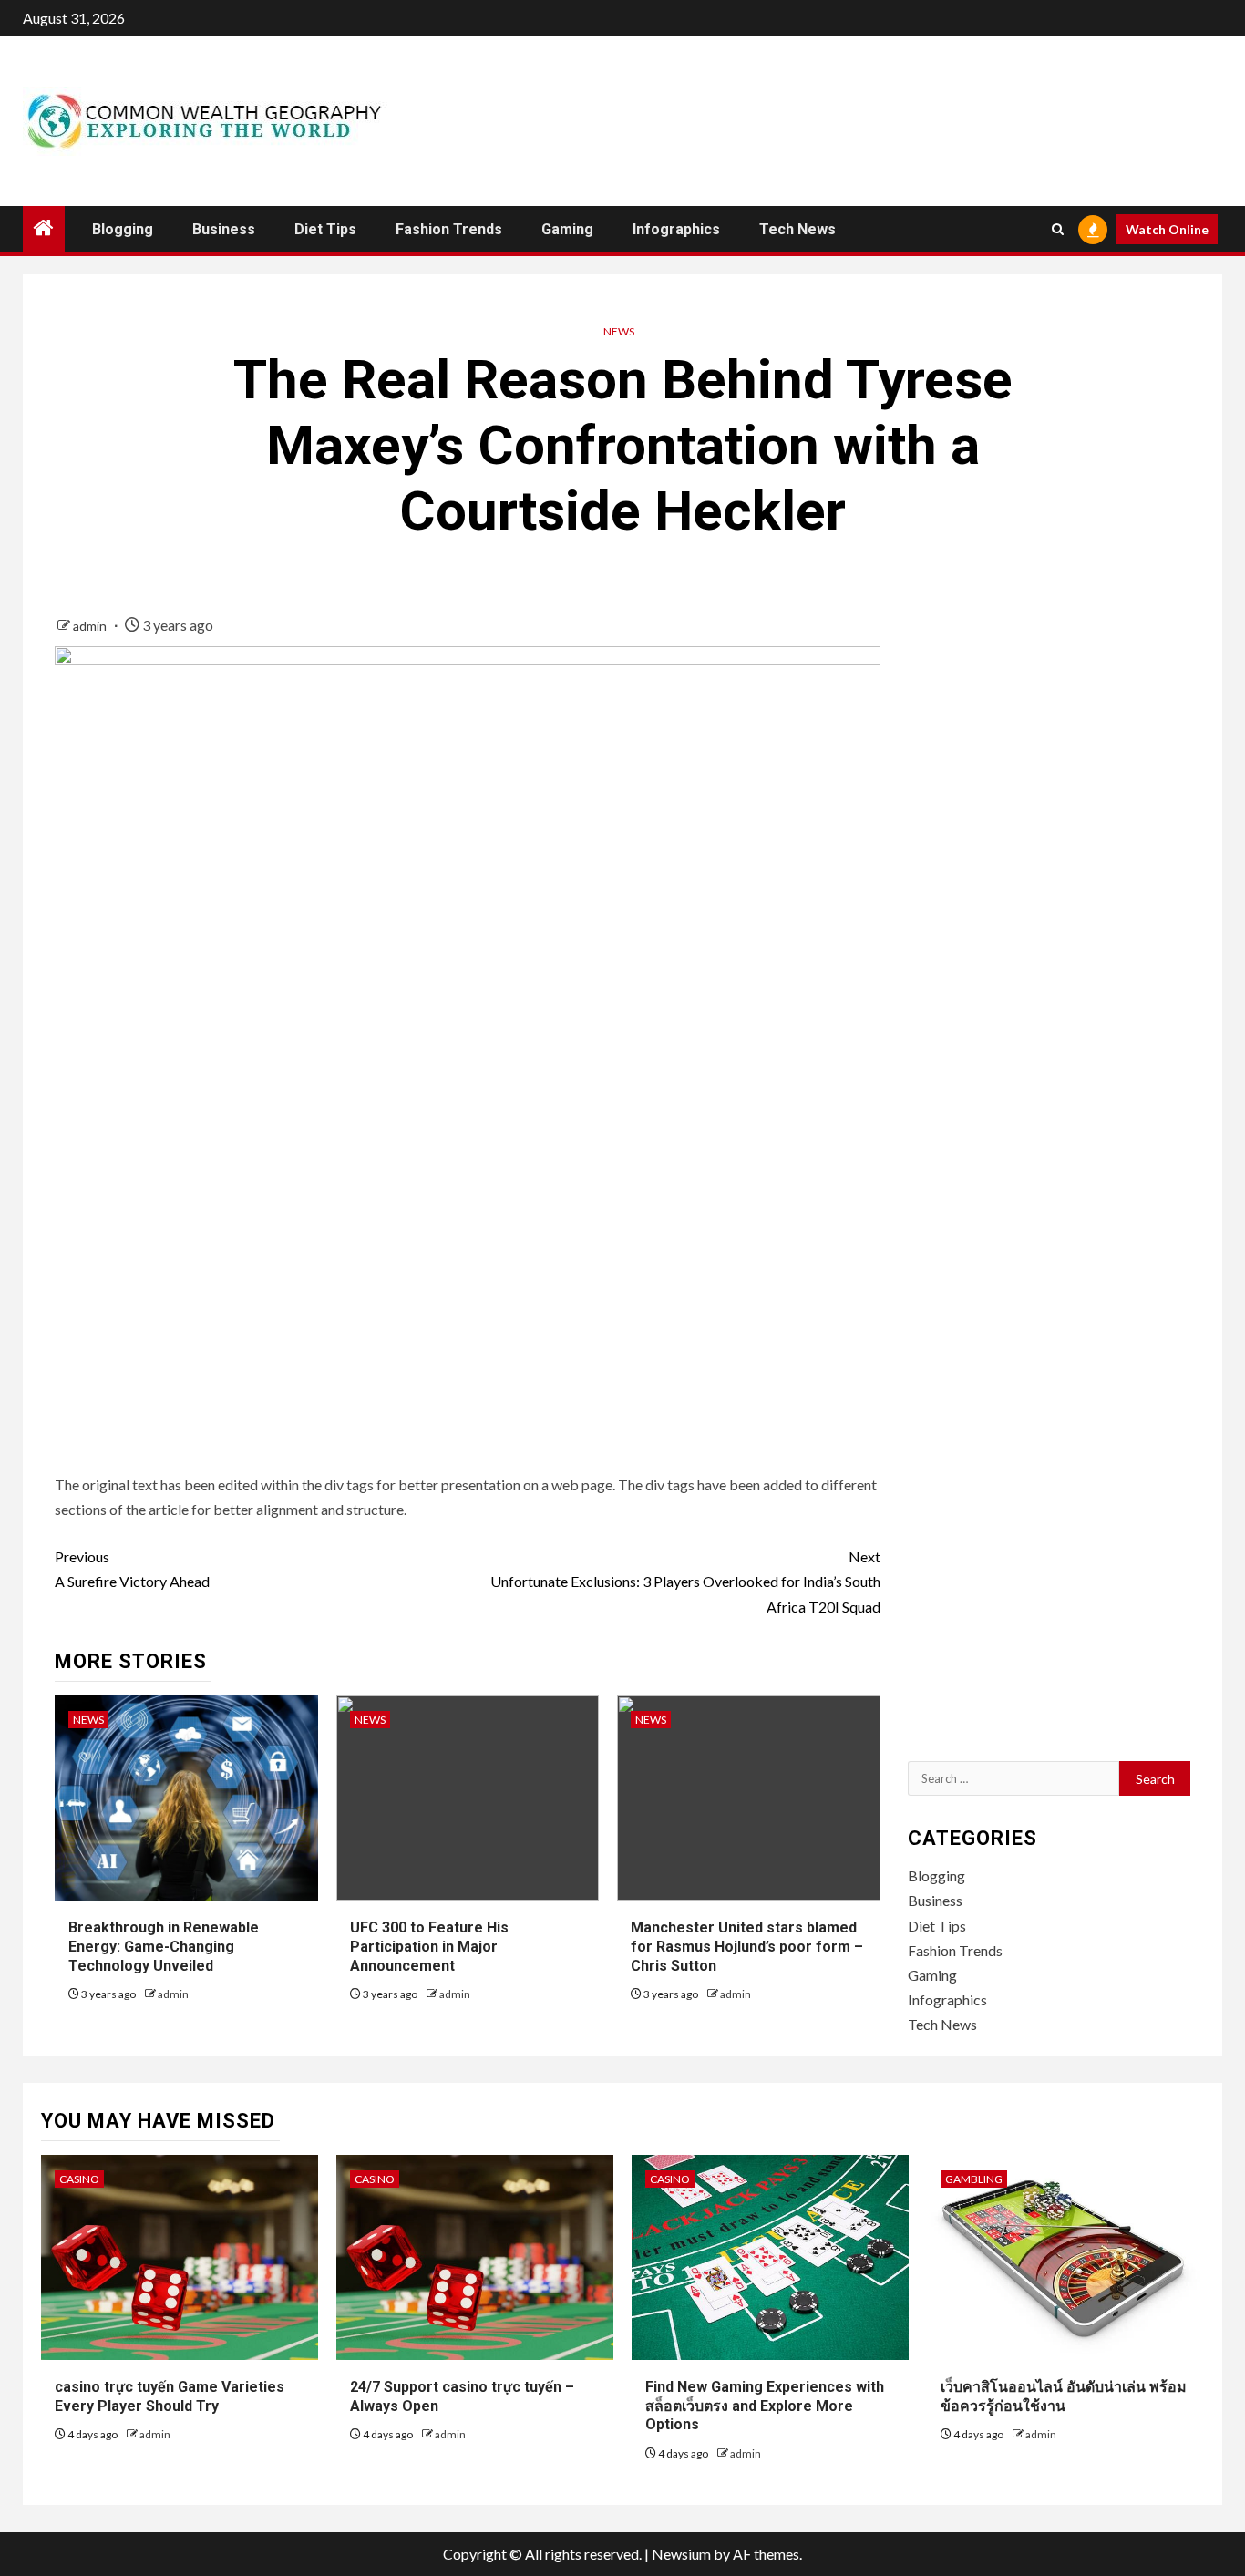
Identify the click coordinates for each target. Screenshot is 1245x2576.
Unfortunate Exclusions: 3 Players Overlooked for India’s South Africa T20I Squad (685, 1581)
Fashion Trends (449, 229)
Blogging (123, 229)
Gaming (567, 229)
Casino (79, 2179)
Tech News (797, 229)
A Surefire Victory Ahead (132, 1569)
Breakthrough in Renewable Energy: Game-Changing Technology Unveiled (164, 1947)
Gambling (974, 2179)
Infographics (676, 229)
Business (224, 229)
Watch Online (1167, 229)
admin (91, 626)
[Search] (1058, 229)
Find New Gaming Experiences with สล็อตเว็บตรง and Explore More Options (765, 2406)
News (619, 331)
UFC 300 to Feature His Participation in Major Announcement (429, 1947)
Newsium (681, 2554)
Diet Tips (325, 229)
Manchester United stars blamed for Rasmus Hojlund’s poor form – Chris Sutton (747, 1947)
